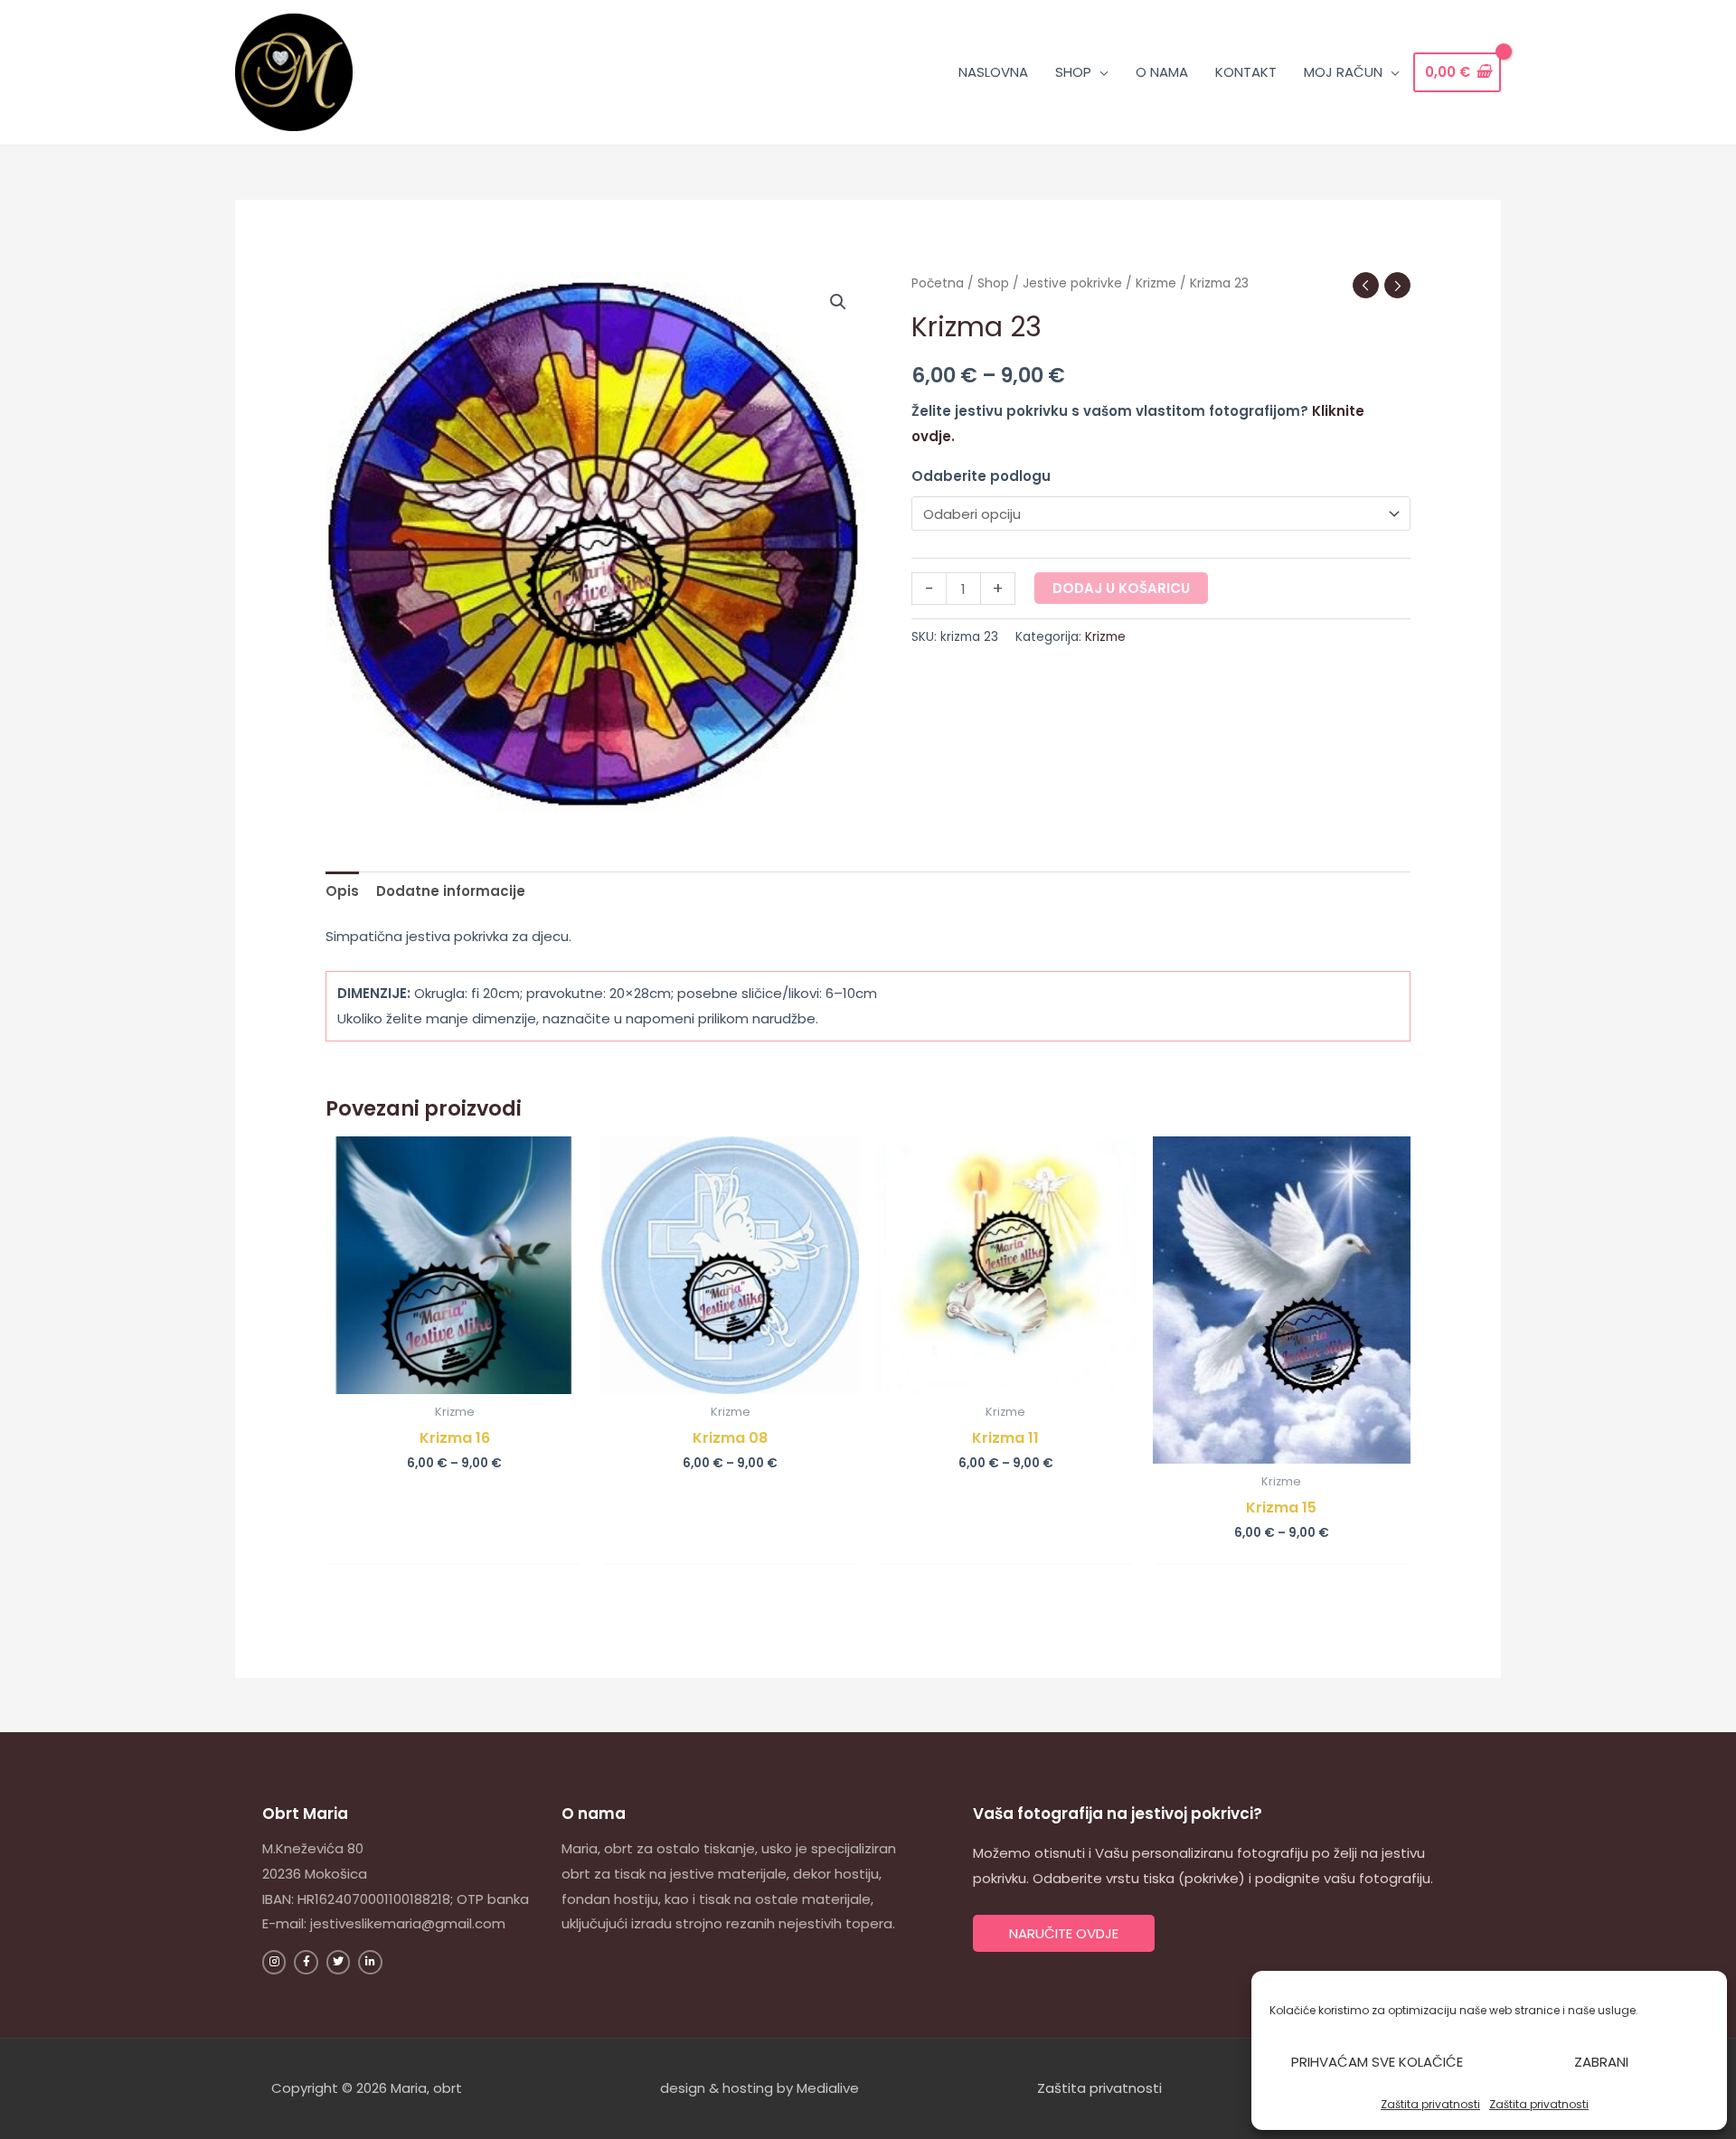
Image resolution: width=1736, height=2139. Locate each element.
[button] (838, 302)
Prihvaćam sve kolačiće (1377, 2062)
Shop (993, 283)
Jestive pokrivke (1072, 283)
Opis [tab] (342, 891)
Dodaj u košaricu (1121, 588)
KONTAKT (1246, 72)
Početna (938, 283)
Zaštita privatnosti (1430, 2104)
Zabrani (1601, 2062)
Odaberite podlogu (981, 476)
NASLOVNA (993, 72)
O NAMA (1162, 72)
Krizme (1156, 283)
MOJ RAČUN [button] (1343, 72)
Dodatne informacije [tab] (451, 891)
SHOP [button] (1073, 72)
